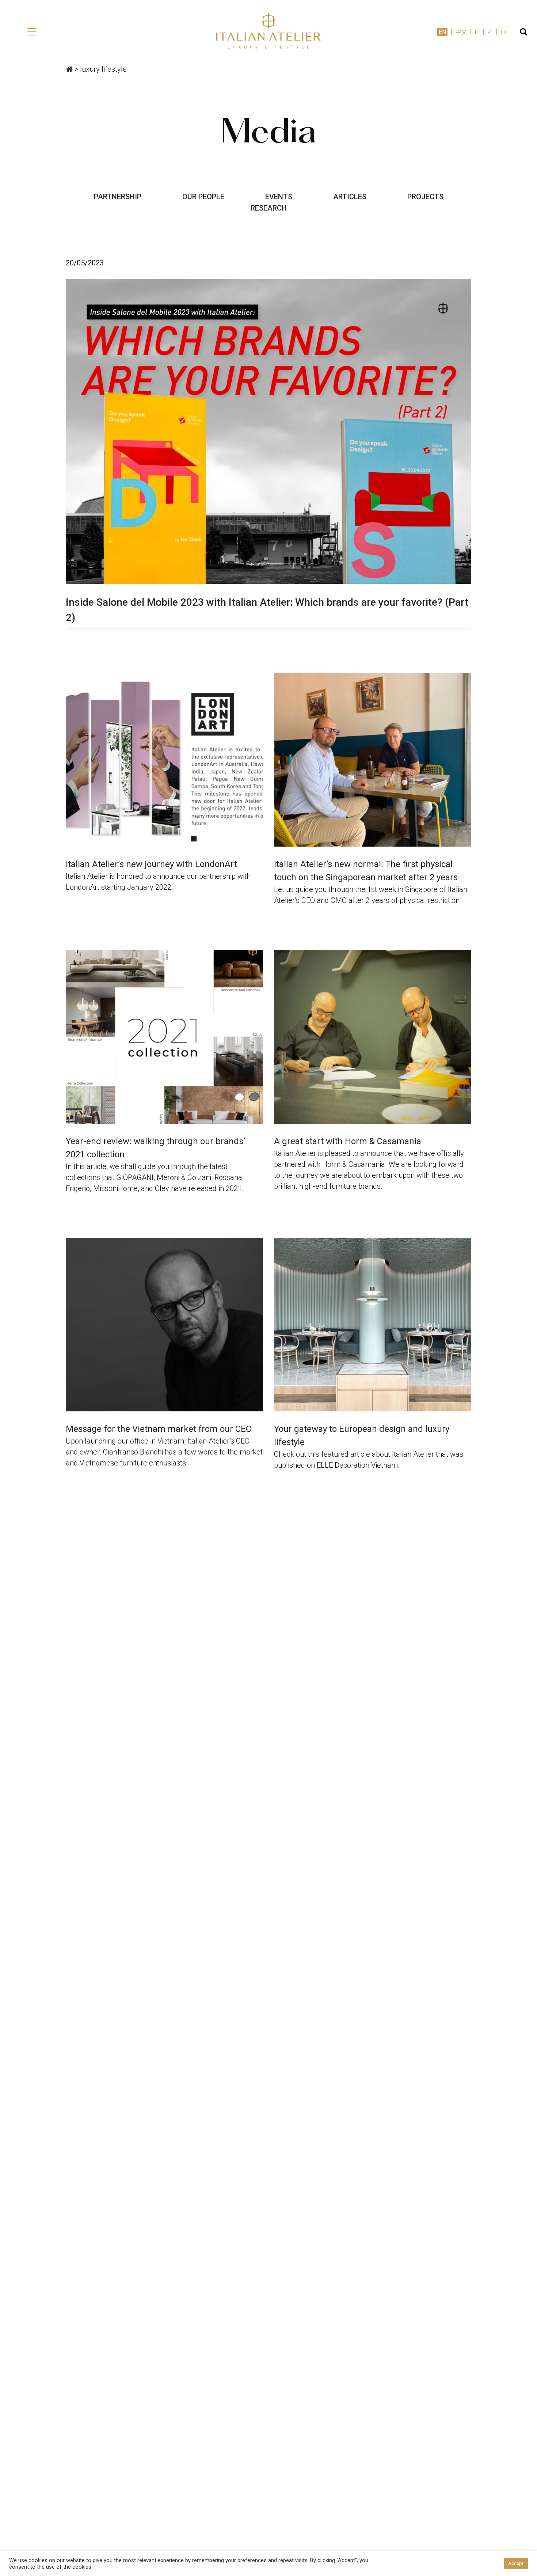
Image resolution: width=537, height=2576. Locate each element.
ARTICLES (350, 197)
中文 (461, 32)
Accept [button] (516, 2563)
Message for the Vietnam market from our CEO (159, 1429)
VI (490, 32)
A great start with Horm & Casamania (348, 1141)
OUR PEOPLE (203, 197)
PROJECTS (425, 197)
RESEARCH (269, 208)
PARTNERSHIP (118, 197)
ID (503, 32)
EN (442, 32)
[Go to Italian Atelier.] (69, 69)
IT (477, 32)
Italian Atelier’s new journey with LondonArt (151, 864)
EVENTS (279, 197)
